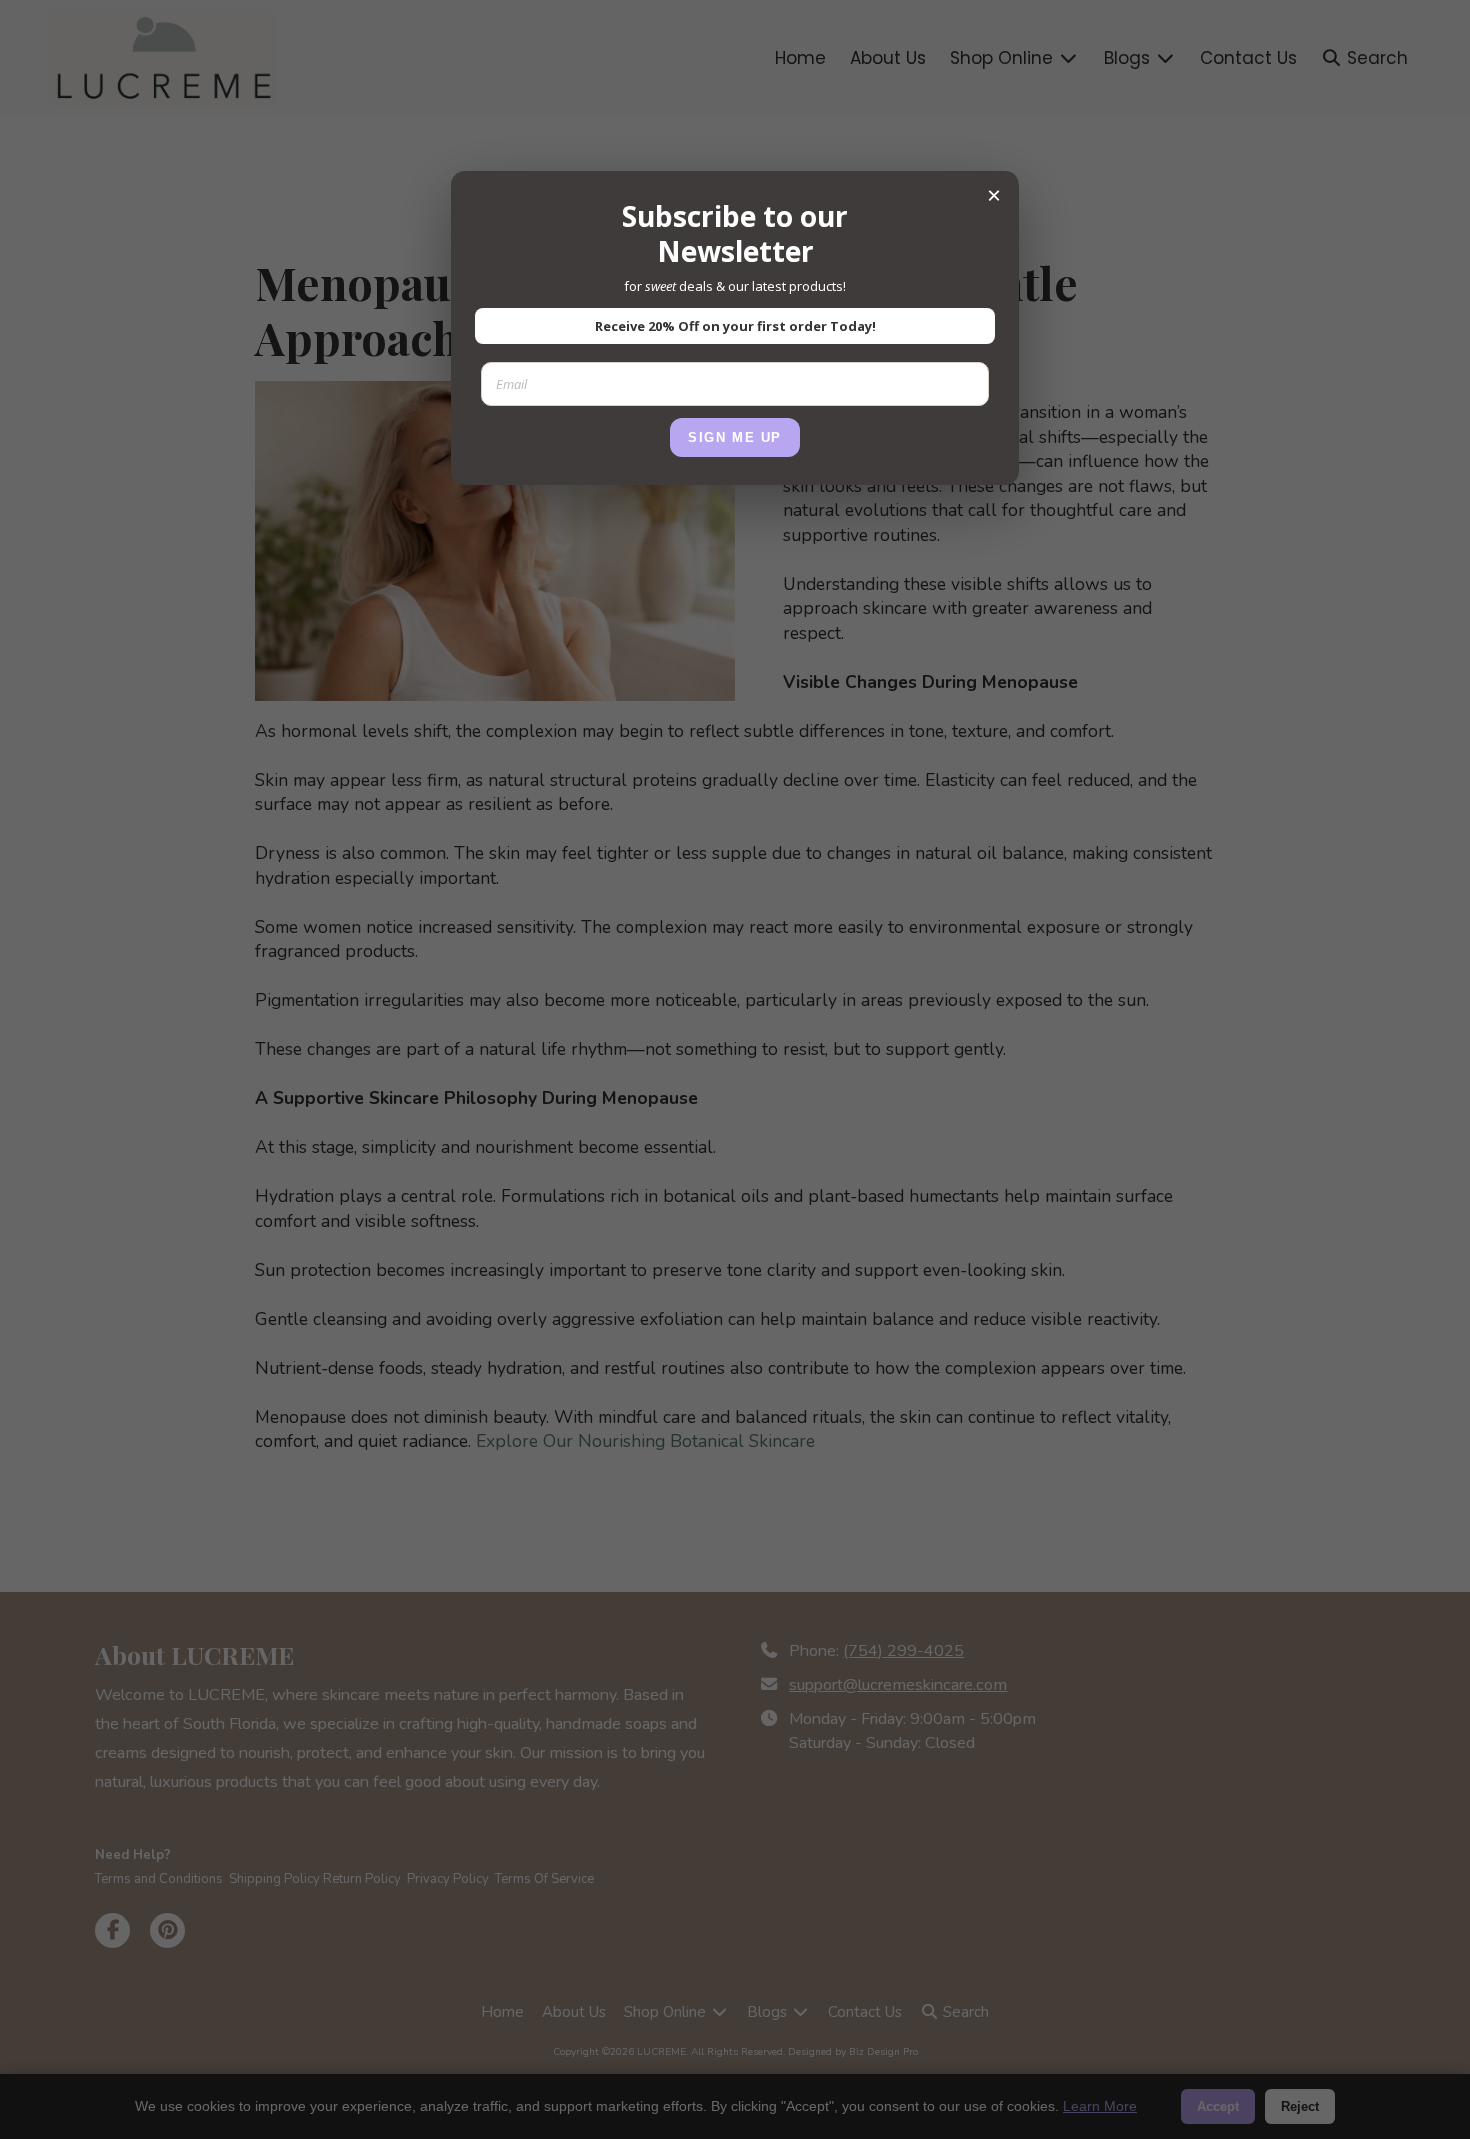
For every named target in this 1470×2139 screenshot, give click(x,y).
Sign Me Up (734, 437)
